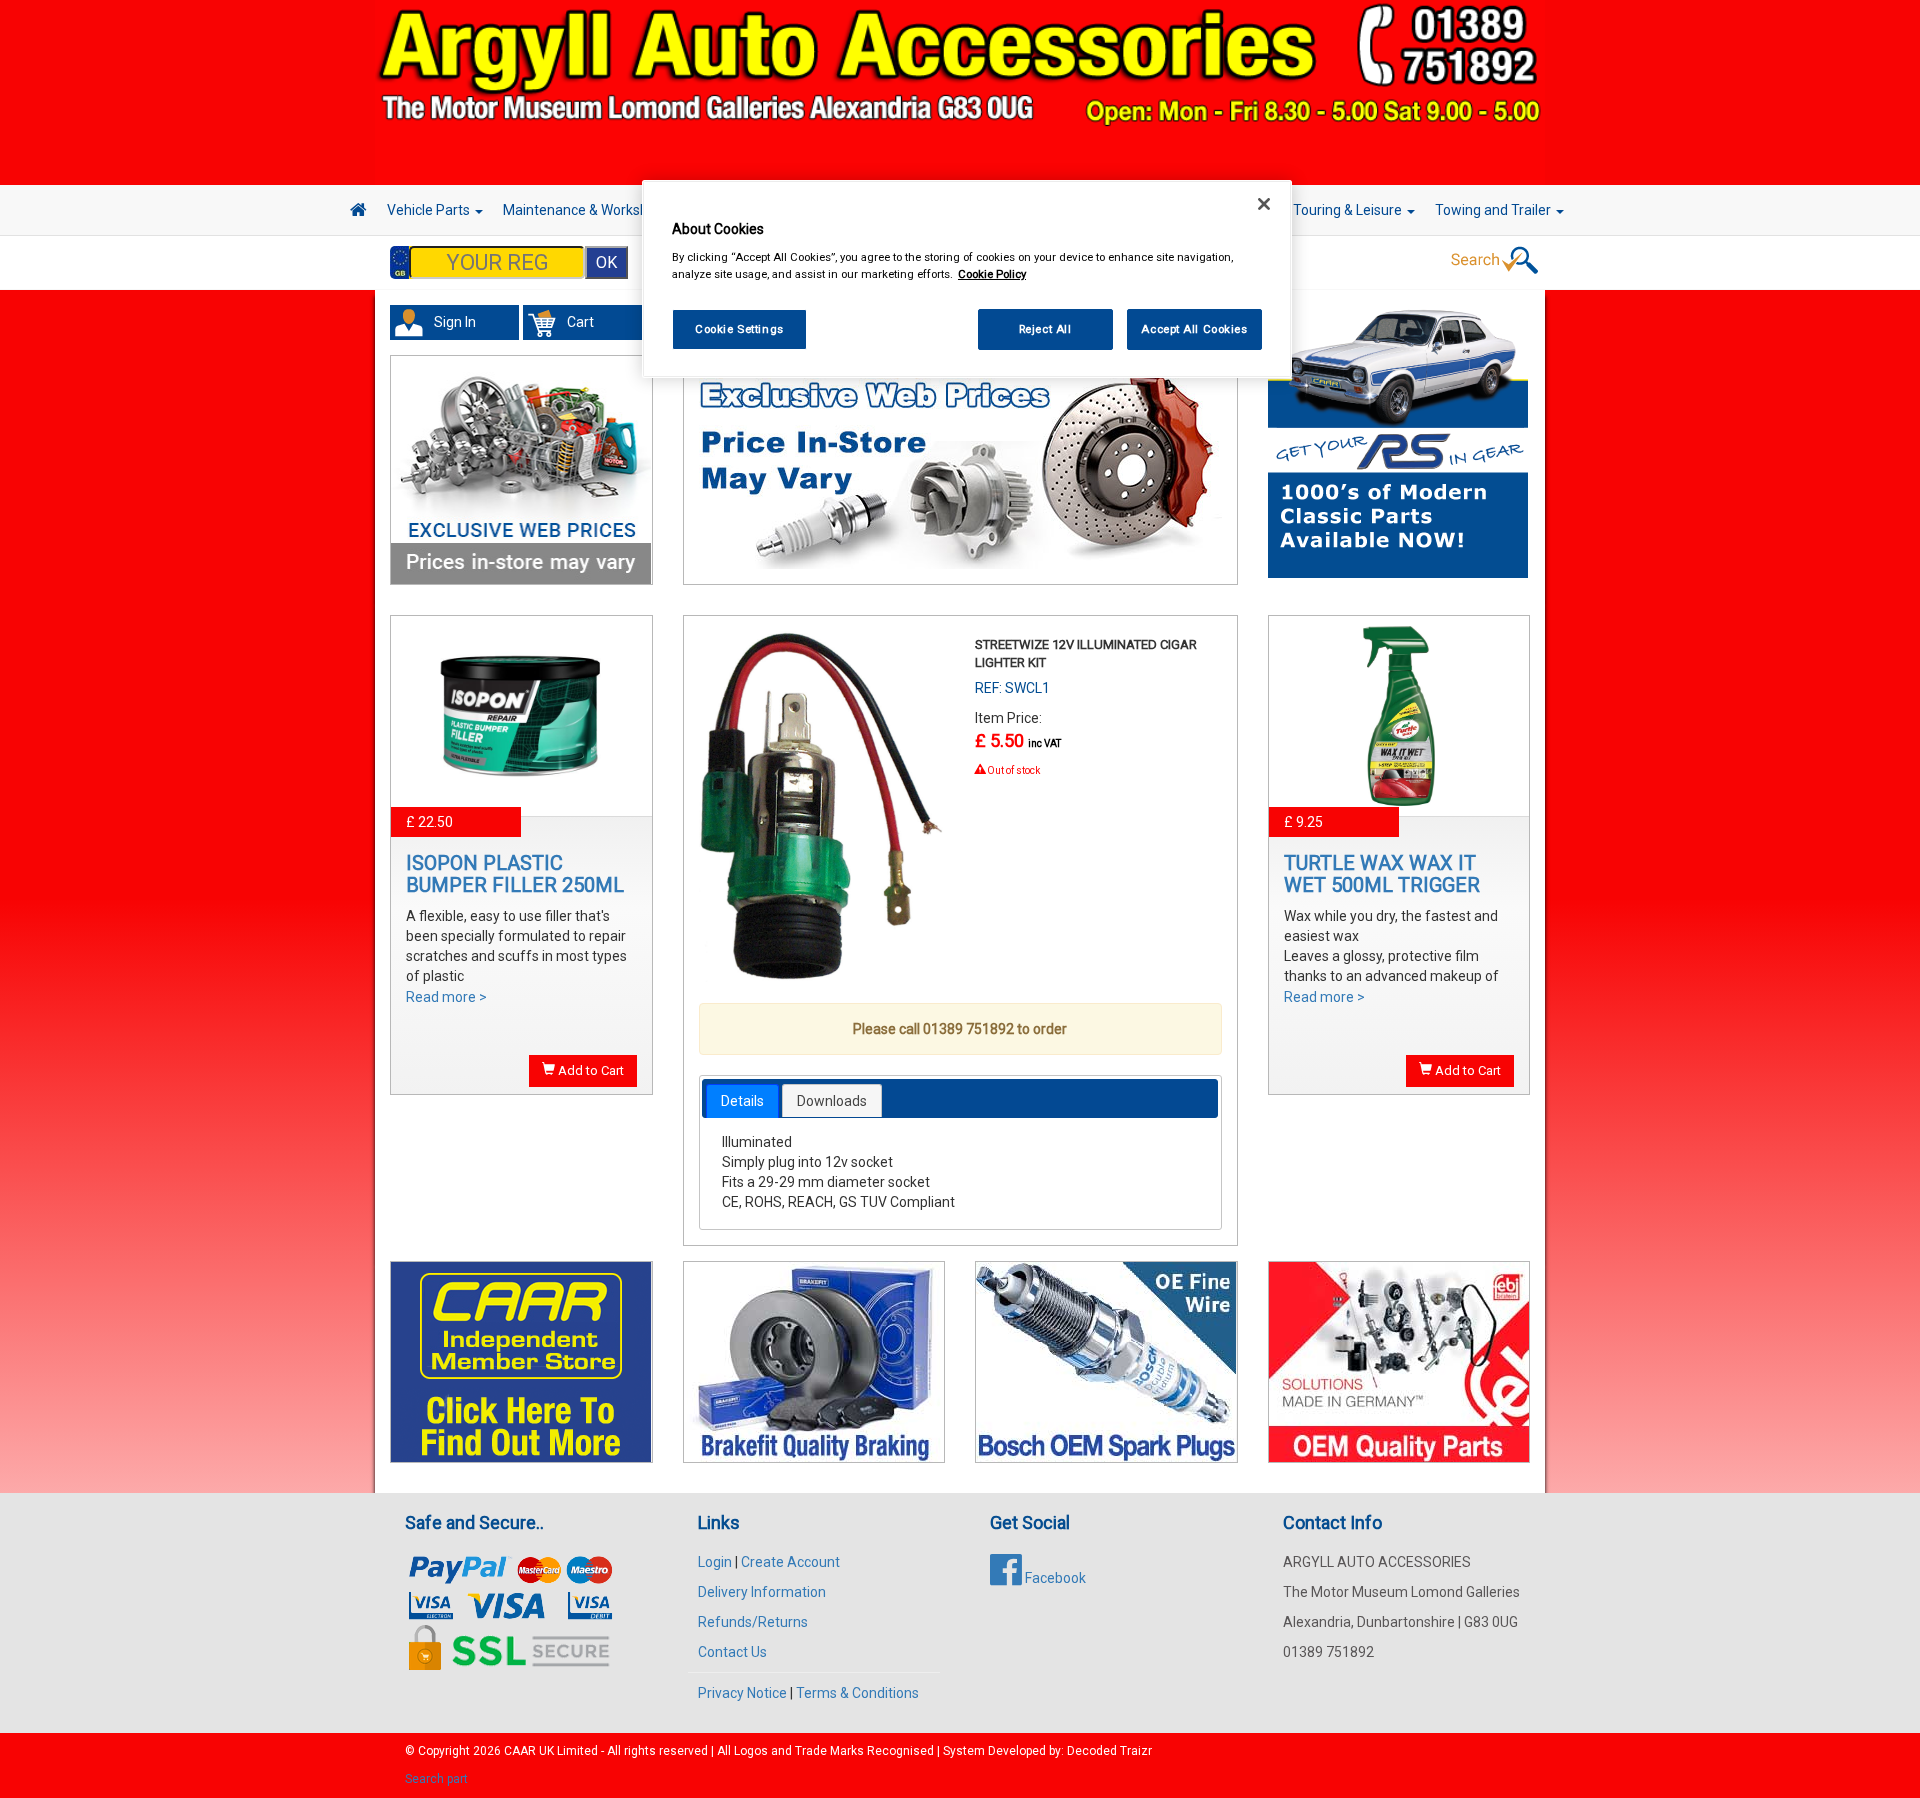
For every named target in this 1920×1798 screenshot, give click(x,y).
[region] (967, 279)
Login (715, 1562)
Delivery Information (762, 1592)
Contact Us (732, 1652)
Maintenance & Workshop (585, 210)
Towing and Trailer (1494, 210)
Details (742, 1101)
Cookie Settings (739, 329)
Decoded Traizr (1109, 1751)
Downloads (832, 1101)
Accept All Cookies (1194, 329)
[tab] (742, 1101)
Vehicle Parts (430, 210)
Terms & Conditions (857, 1693)
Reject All (1045, 329)
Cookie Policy (992, 274)
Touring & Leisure (1349, 210)
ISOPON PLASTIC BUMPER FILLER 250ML (515, 874)
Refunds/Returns (753, 1622)
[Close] (1264, 204)
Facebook (1054, 1578)
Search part (436, 1779)
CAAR (520, 1751)
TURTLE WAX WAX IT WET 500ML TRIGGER (1382, 874)
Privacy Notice (742, 1693)
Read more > (446, 997)
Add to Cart (589, 1070)
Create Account (790, 1562)
